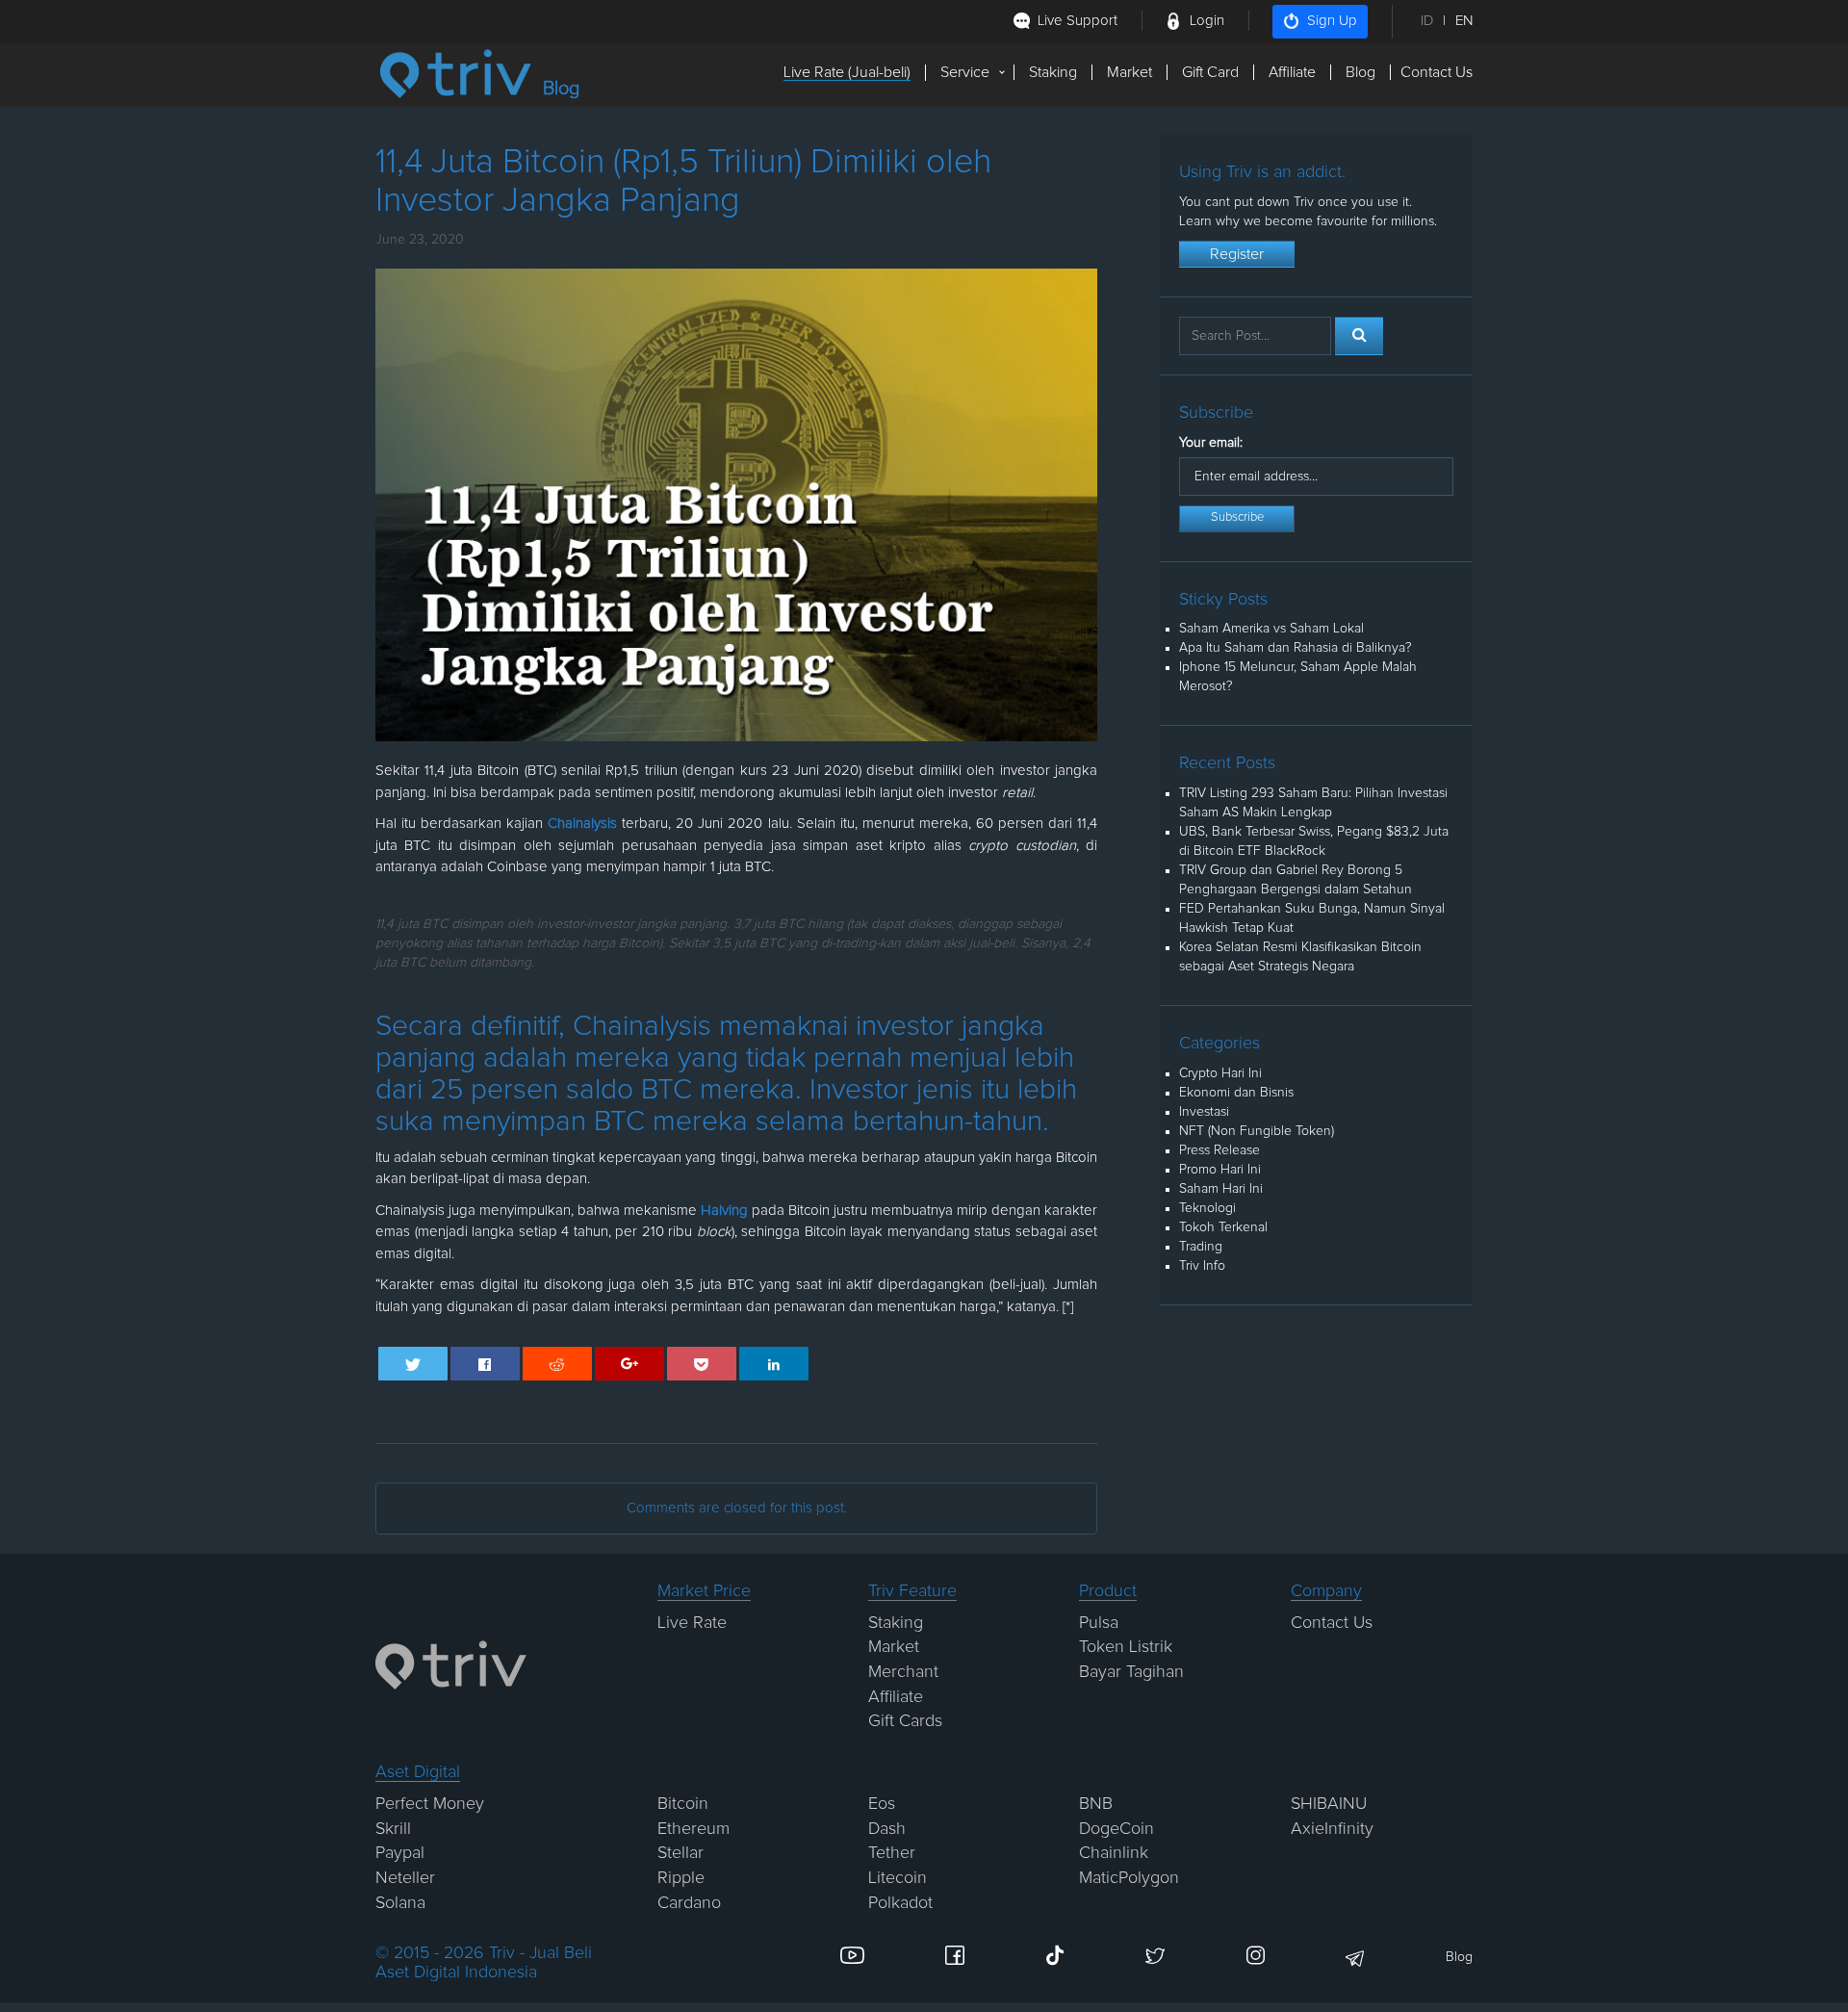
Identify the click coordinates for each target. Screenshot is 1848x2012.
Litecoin (898, 1878)
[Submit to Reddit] (558, 1364)
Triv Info (1202, 1266)
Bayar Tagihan (1131, 1672)
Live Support (1078, 21)
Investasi (1204, 1112)
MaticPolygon (1129, 1878)
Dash (887, 1829)
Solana (400, 1903)
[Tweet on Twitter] (413, 1364)
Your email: (1211, 443)
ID (1427, 21)
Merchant (903, 1672)
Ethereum (693, 1829)
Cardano (689, 1903)
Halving (726, 1211)
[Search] (1359, 336)
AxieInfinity (1332, 1829)
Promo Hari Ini (1220, 1170)
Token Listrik (1126, 1647)
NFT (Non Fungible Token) (1257, 1131)
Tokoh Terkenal (1223, 1227)
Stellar (680, 1853)
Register (1237, 254)
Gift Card (1210, 72)
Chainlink (1114, 1853)
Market (1129, 72)
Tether (892, 1853)
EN (1464, 21)
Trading (1201, 1247)
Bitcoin (683, 1804)
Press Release (1219, 1150)
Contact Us (1437, 72)
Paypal (400, 1853)
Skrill (393, 1829)
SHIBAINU (1329, 1804)
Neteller (405, 1878)
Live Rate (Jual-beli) (847, 72)
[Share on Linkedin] (774, 1364)
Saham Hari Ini (1221, 1189)
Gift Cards (905, 1721)
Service (965, 72)
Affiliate (1292, 72)
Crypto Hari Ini (1220, 1073)
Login (1207, 21)
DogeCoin (1116, 1829)
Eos (882, 1804)
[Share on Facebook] (486, 1364)
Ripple (681, 1878)
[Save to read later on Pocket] (702, 1364)
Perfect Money (430, 1804)
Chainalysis (582, 824)
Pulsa (1099, 1623)
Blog (1360, 72)
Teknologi (1207, 1208)
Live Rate (692, 1623)
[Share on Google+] (630, 1364)
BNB (1096, 1804)
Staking (1053, 72)
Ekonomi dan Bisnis (1236, 1093)
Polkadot (900, 1903)
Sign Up (1332, 21)
